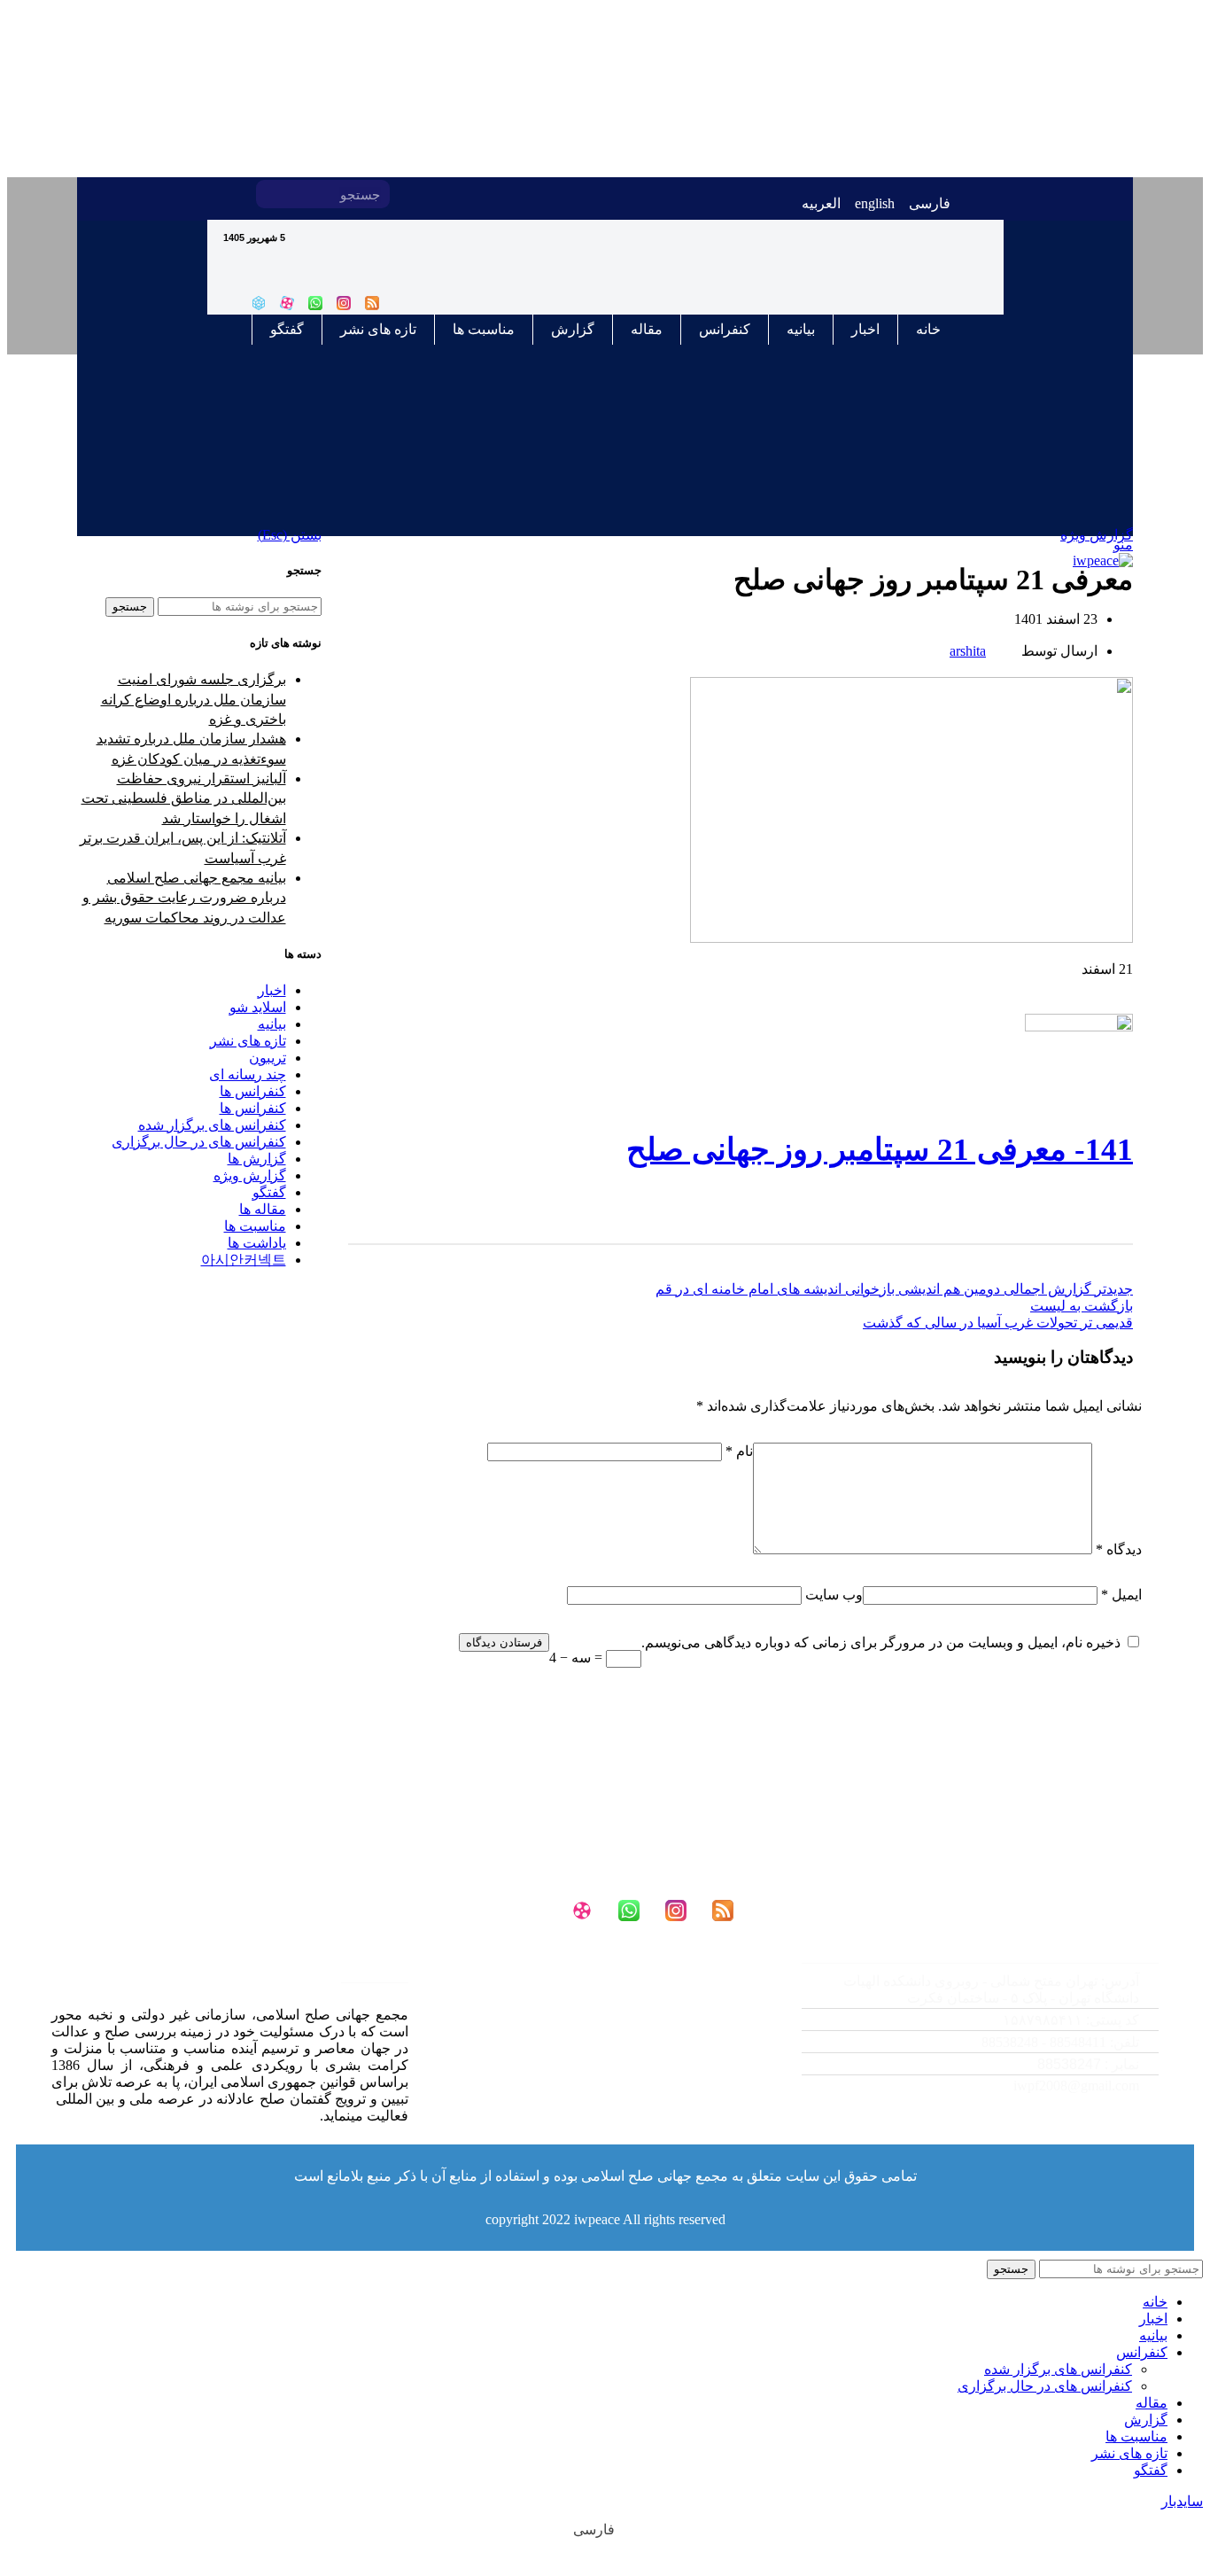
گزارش (573, 329)
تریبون (268, 1058)
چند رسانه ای (248, 1074)
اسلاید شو (258, 1007)
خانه (928, 329)
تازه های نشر (378, 329)
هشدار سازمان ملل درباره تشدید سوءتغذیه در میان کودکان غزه (191, 748)
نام (739, 1451)
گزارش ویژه (250, 1175)
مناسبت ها (484, 329)
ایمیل (1121, 1595)
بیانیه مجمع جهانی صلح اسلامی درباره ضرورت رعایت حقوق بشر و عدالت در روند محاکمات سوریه (184, 898)
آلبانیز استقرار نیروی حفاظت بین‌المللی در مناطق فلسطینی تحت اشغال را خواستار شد (184, 798)
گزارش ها (257, 1159)
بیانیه (801, 329)
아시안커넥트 (244, 1260)
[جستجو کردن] (270, 194)
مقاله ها (263, 1209)
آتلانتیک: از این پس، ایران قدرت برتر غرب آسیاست (183, 848)
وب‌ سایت (834, 1595)
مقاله (647, 329)
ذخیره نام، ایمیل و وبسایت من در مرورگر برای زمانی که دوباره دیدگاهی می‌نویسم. (881, 1642)
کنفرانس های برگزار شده (212, 1125)
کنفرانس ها (253, 1091)
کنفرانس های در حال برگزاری (199, 1142)
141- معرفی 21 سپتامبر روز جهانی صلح (880, 1150)
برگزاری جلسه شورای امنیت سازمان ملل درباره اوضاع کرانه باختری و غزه (194, 699)
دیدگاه (1119, 1549)
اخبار (865, 329)
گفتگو (287, 329)
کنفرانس (725, 329)
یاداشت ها (257, 1243)
